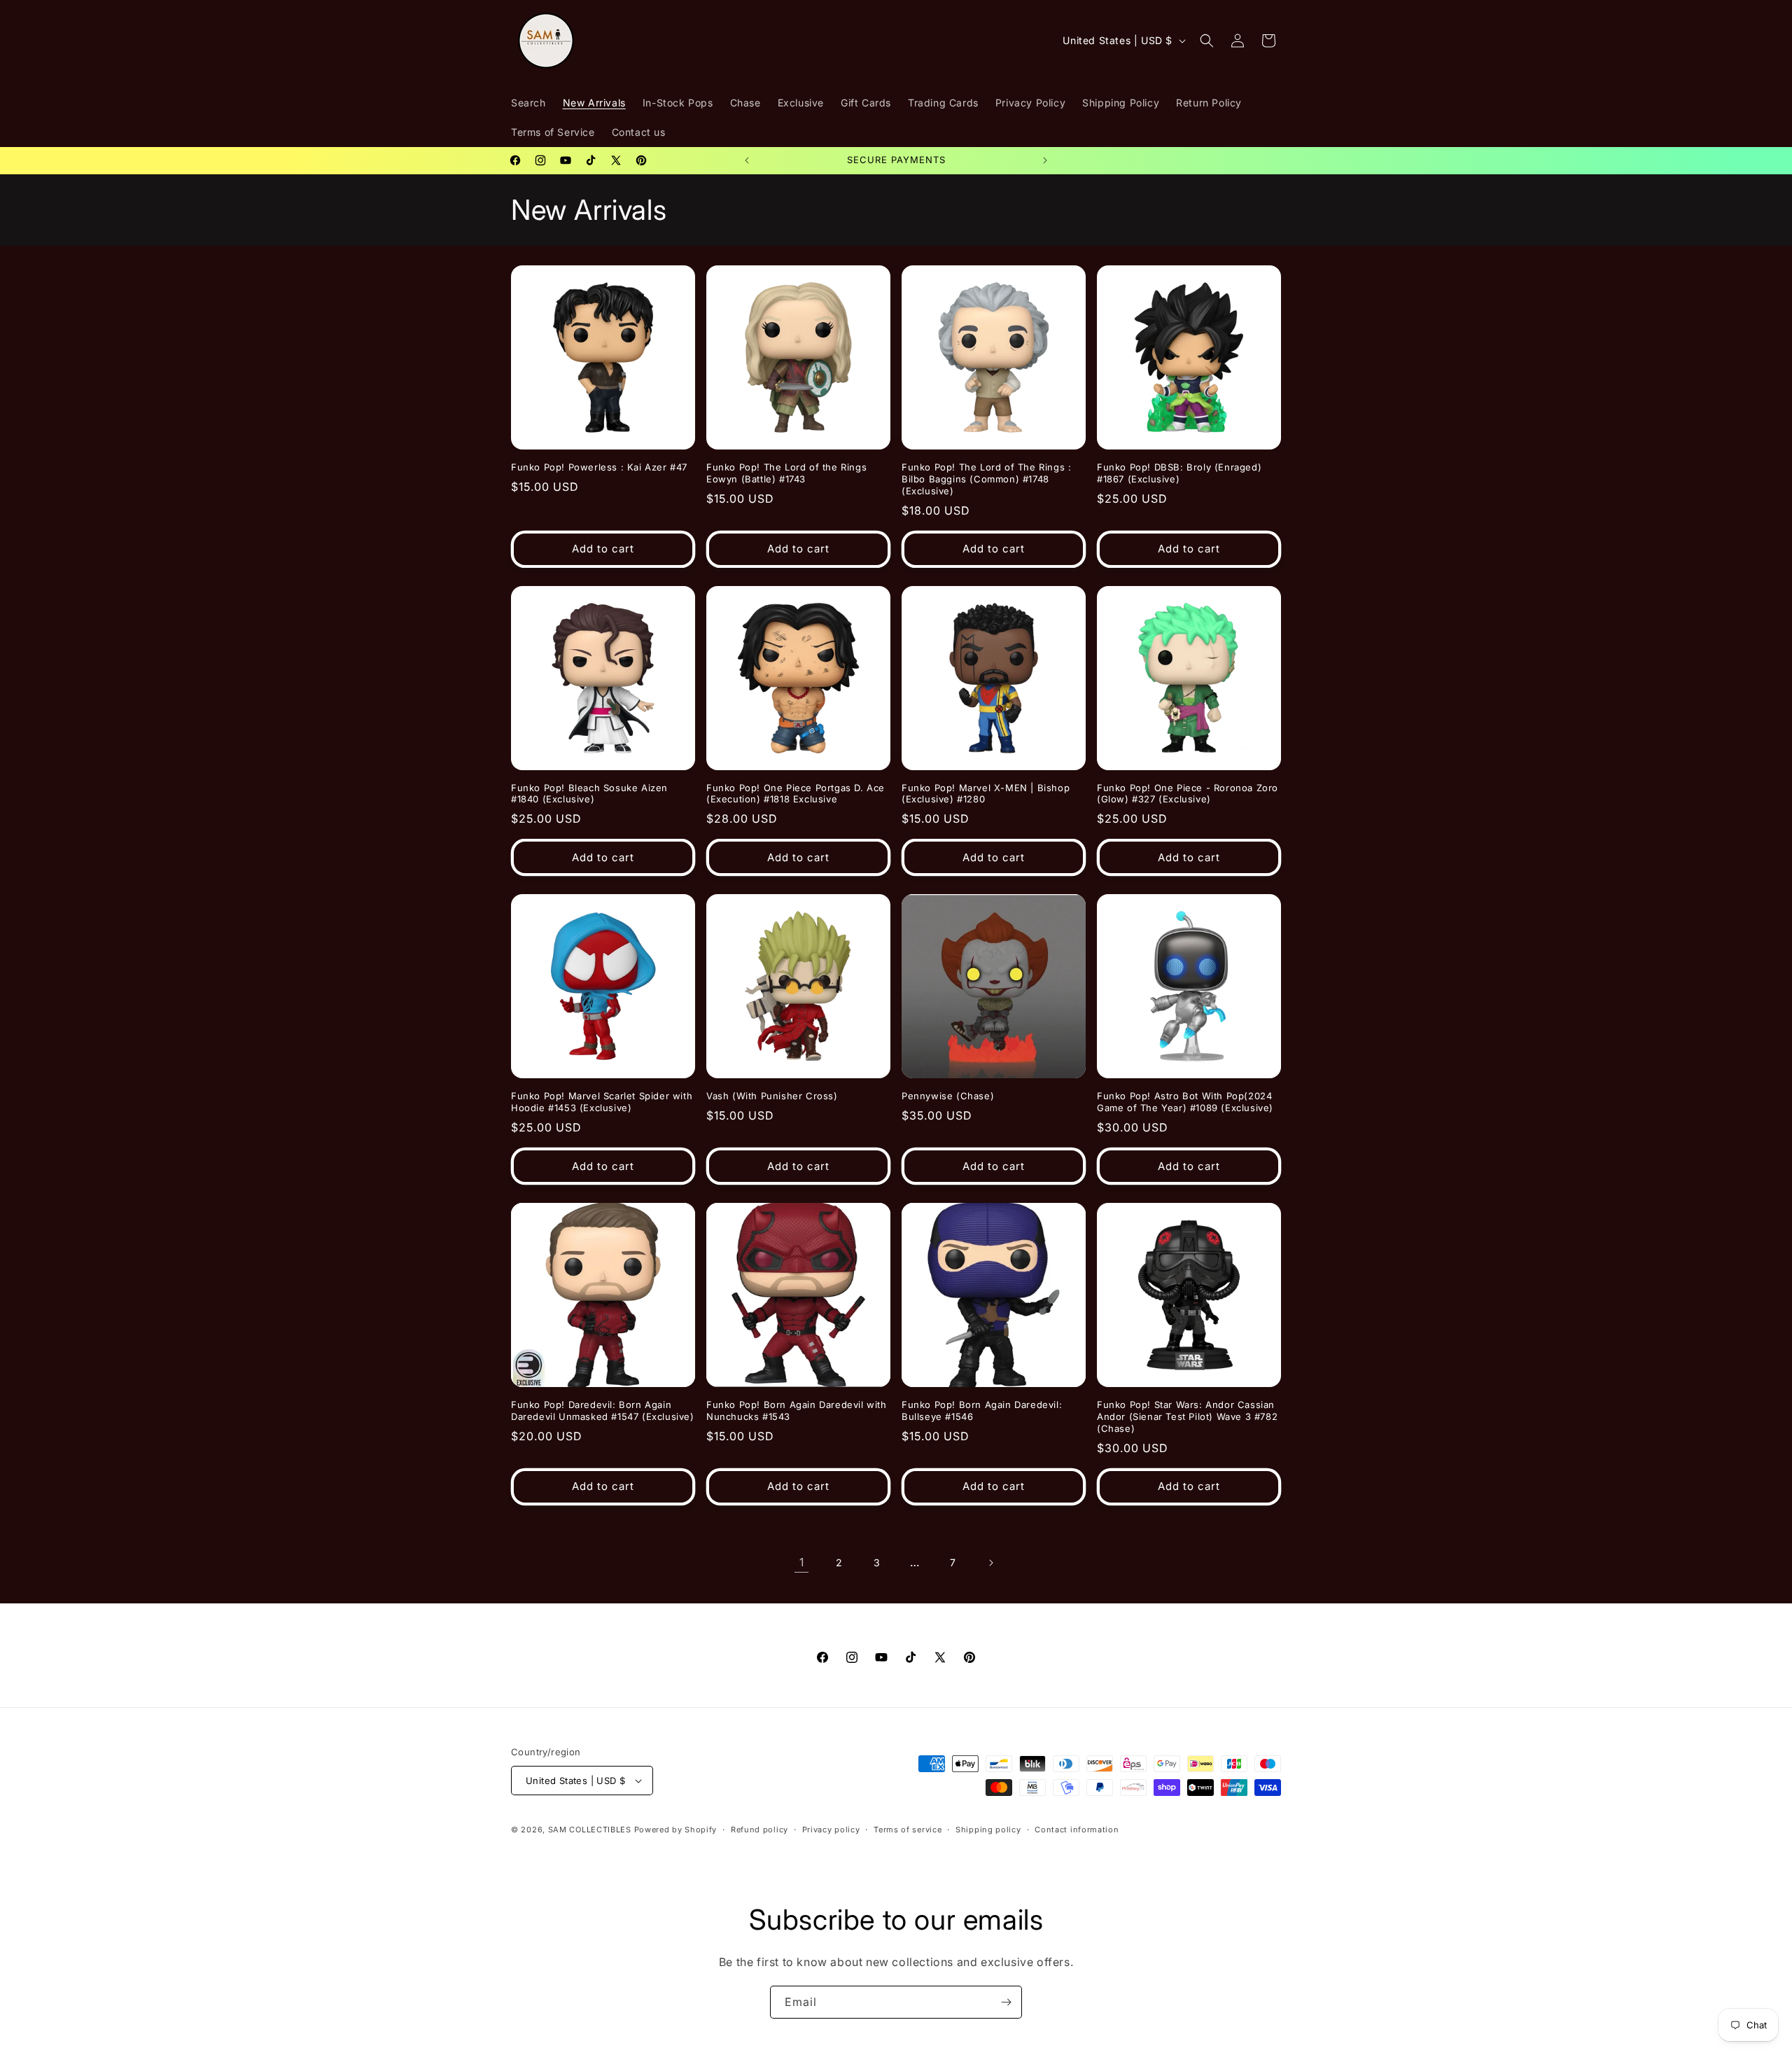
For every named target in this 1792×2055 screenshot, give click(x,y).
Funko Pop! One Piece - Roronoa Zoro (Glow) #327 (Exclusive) (1188, 794)
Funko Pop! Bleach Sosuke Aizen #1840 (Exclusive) (589, 794)
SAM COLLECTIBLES (590, 1830)
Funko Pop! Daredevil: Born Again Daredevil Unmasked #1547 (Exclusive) (603, 1410)
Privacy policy (831, 1830)
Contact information (1077, 1830)
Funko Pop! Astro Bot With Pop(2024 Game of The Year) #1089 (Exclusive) (1185, 1102)
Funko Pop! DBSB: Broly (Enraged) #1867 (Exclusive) (1179, 473)
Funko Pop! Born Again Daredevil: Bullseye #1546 (982, 1410)
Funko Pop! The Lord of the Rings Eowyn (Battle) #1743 (786, 473)
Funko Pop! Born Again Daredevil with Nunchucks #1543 (797, 1410)
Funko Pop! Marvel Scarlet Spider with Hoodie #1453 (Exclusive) (602, 1102)
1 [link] (802, 1562)
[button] (1207, 41)
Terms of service (908, 1830)
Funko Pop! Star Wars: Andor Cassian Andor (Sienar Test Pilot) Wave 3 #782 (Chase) (1187, 1416)
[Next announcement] (1045, 160)
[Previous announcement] (747, 160)
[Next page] (990, 1563)
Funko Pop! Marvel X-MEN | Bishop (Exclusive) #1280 (986, 794)
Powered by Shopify (676, 1830)
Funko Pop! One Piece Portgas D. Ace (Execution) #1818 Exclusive (796, 794)
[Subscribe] (1006, 2002)
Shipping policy (988, 1830)
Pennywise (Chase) (948, 1096)
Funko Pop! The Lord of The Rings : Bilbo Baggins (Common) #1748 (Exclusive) (986, 479)
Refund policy (759, 1830)
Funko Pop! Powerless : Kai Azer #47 (599, 467)
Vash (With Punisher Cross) (772, 1096)
